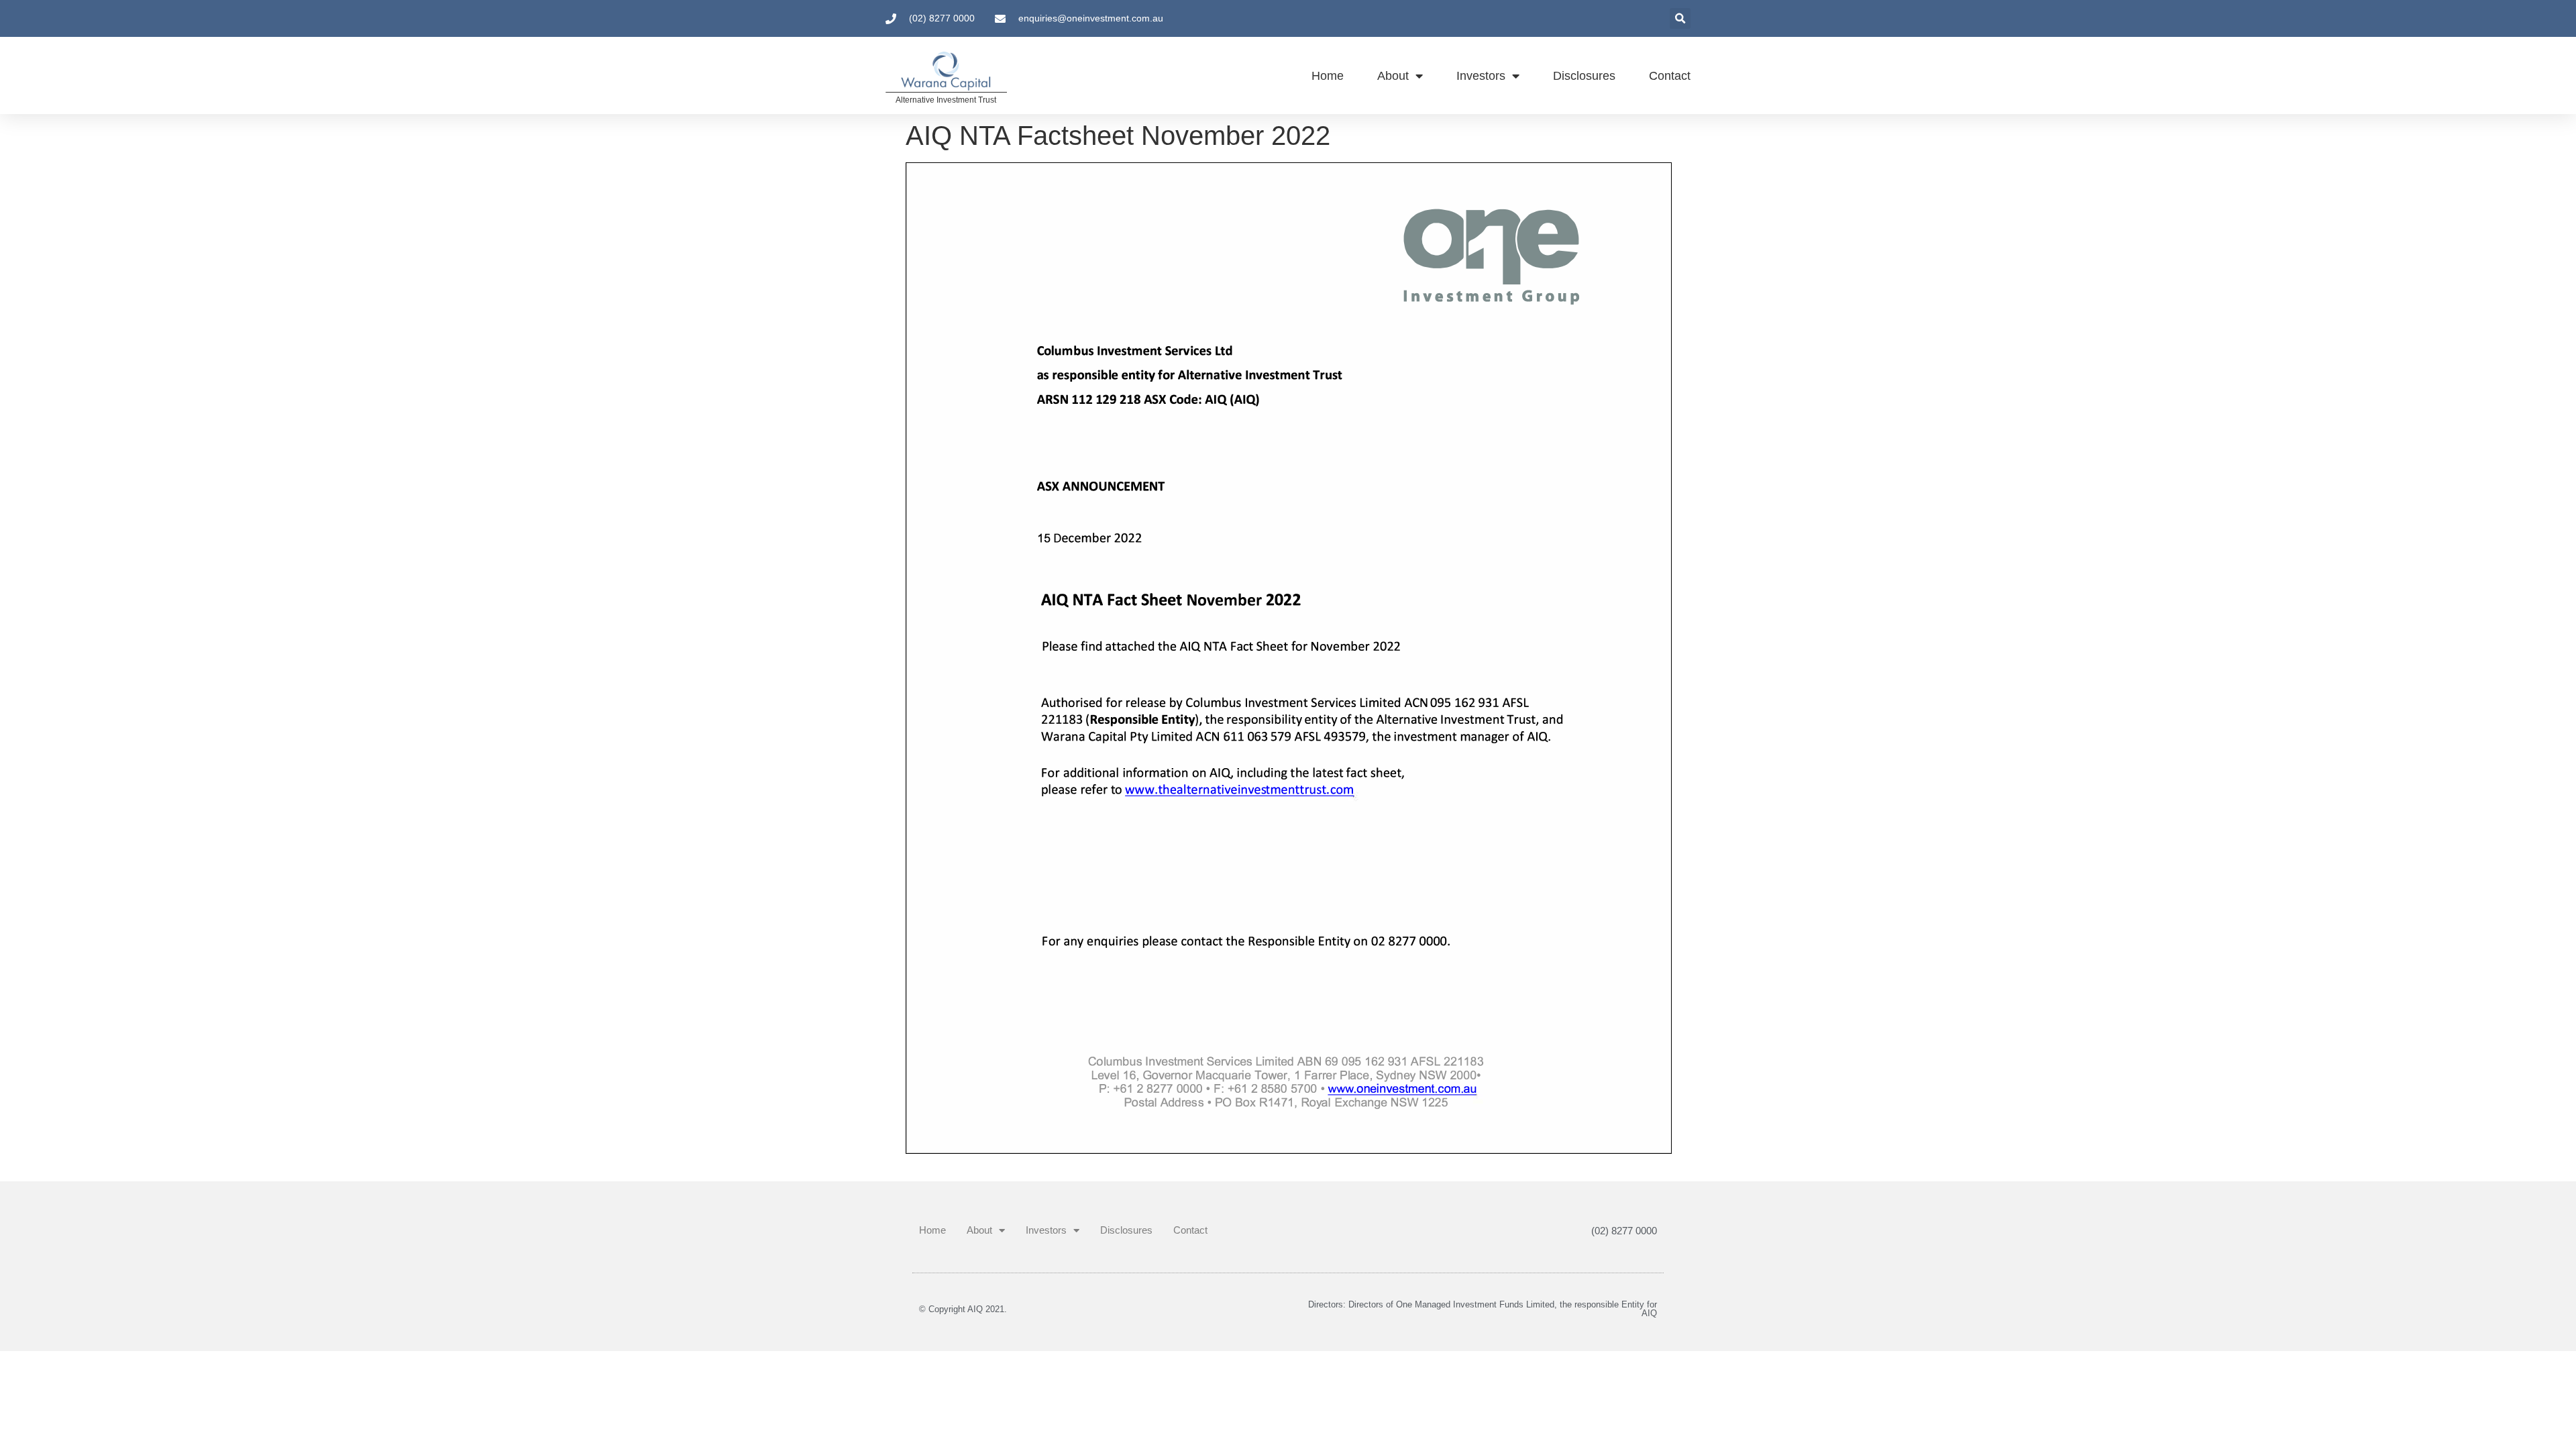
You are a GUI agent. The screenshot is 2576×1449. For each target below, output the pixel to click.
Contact (1670, 76)
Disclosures (1584, 76)
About (1393, 76)
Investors (1481, 76)
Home (1328, 76)
